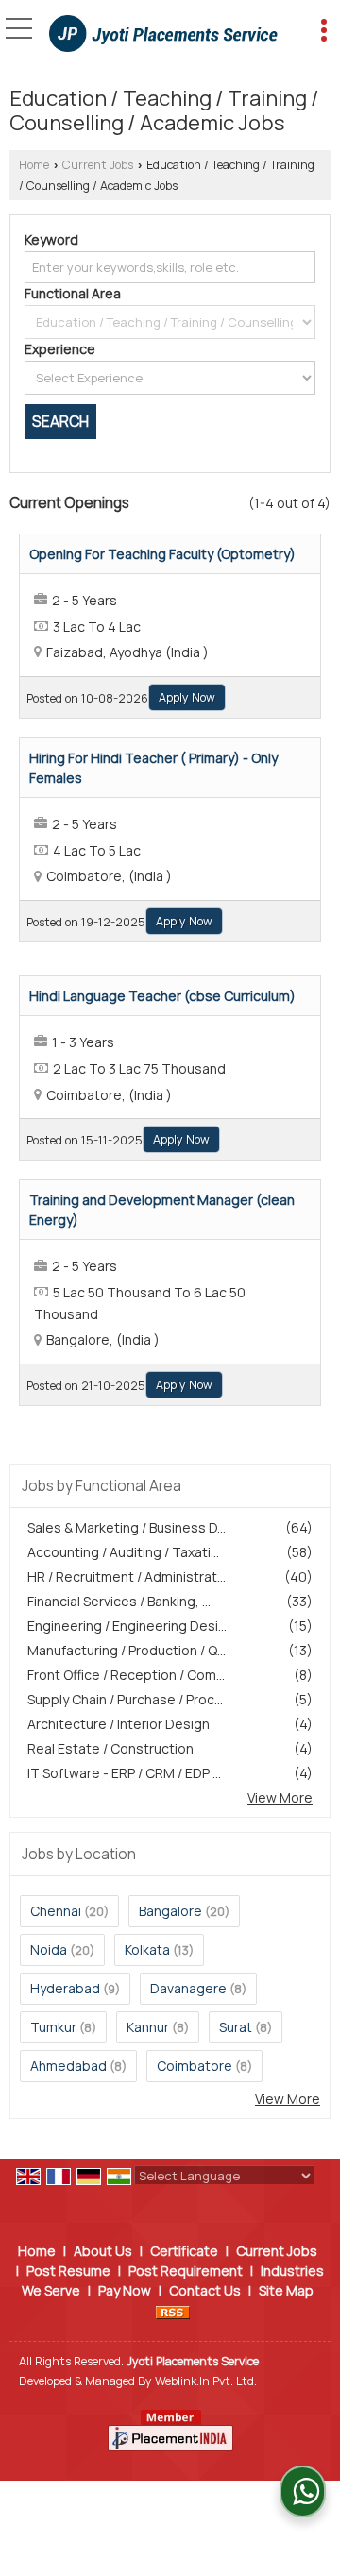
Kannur (148, 2027)
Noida (49, 1949)
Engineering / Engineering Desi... (127, 1626)
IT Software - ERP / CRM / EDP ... (124, 1773)
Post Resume (68, 2271)
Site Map (286, 2290)
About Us (103, 2251)
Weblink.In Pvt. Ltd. (206, 2381)
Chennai (56, 1911)
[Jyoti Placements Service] (163, 35)
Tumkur (53, 2027)
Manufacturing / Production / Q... (127, 1650)
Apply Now (187, 697)
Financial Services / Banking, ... (119, 1601)
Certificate (184, 2251)
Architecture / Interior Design (119, 1724)
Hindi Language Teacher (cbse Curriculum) (162, 996)
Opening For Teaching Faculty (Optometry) (162, 554)
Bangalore (170, 1911)
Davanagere (188, 1988)
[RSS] (173, 2310)
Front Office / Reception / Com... (126, 1675)
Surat (236, 2027)
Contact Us (205, 2290)
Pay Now (125, 2290)
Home (34, 165)
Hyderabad (65, 1988)
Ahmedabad (68, 2066)
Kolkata (147, 1949)
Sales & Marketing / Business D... (127, 1527)
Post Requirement (186, 2271)
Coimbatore (195, 2066)
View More (280, 1797)
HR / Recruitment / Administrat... (127, 1576)
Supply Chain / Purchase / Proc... (125, 1699)
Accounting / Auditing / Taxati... (123, 1552)
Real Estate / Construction (110, 1748)
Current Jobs (98, 165)
